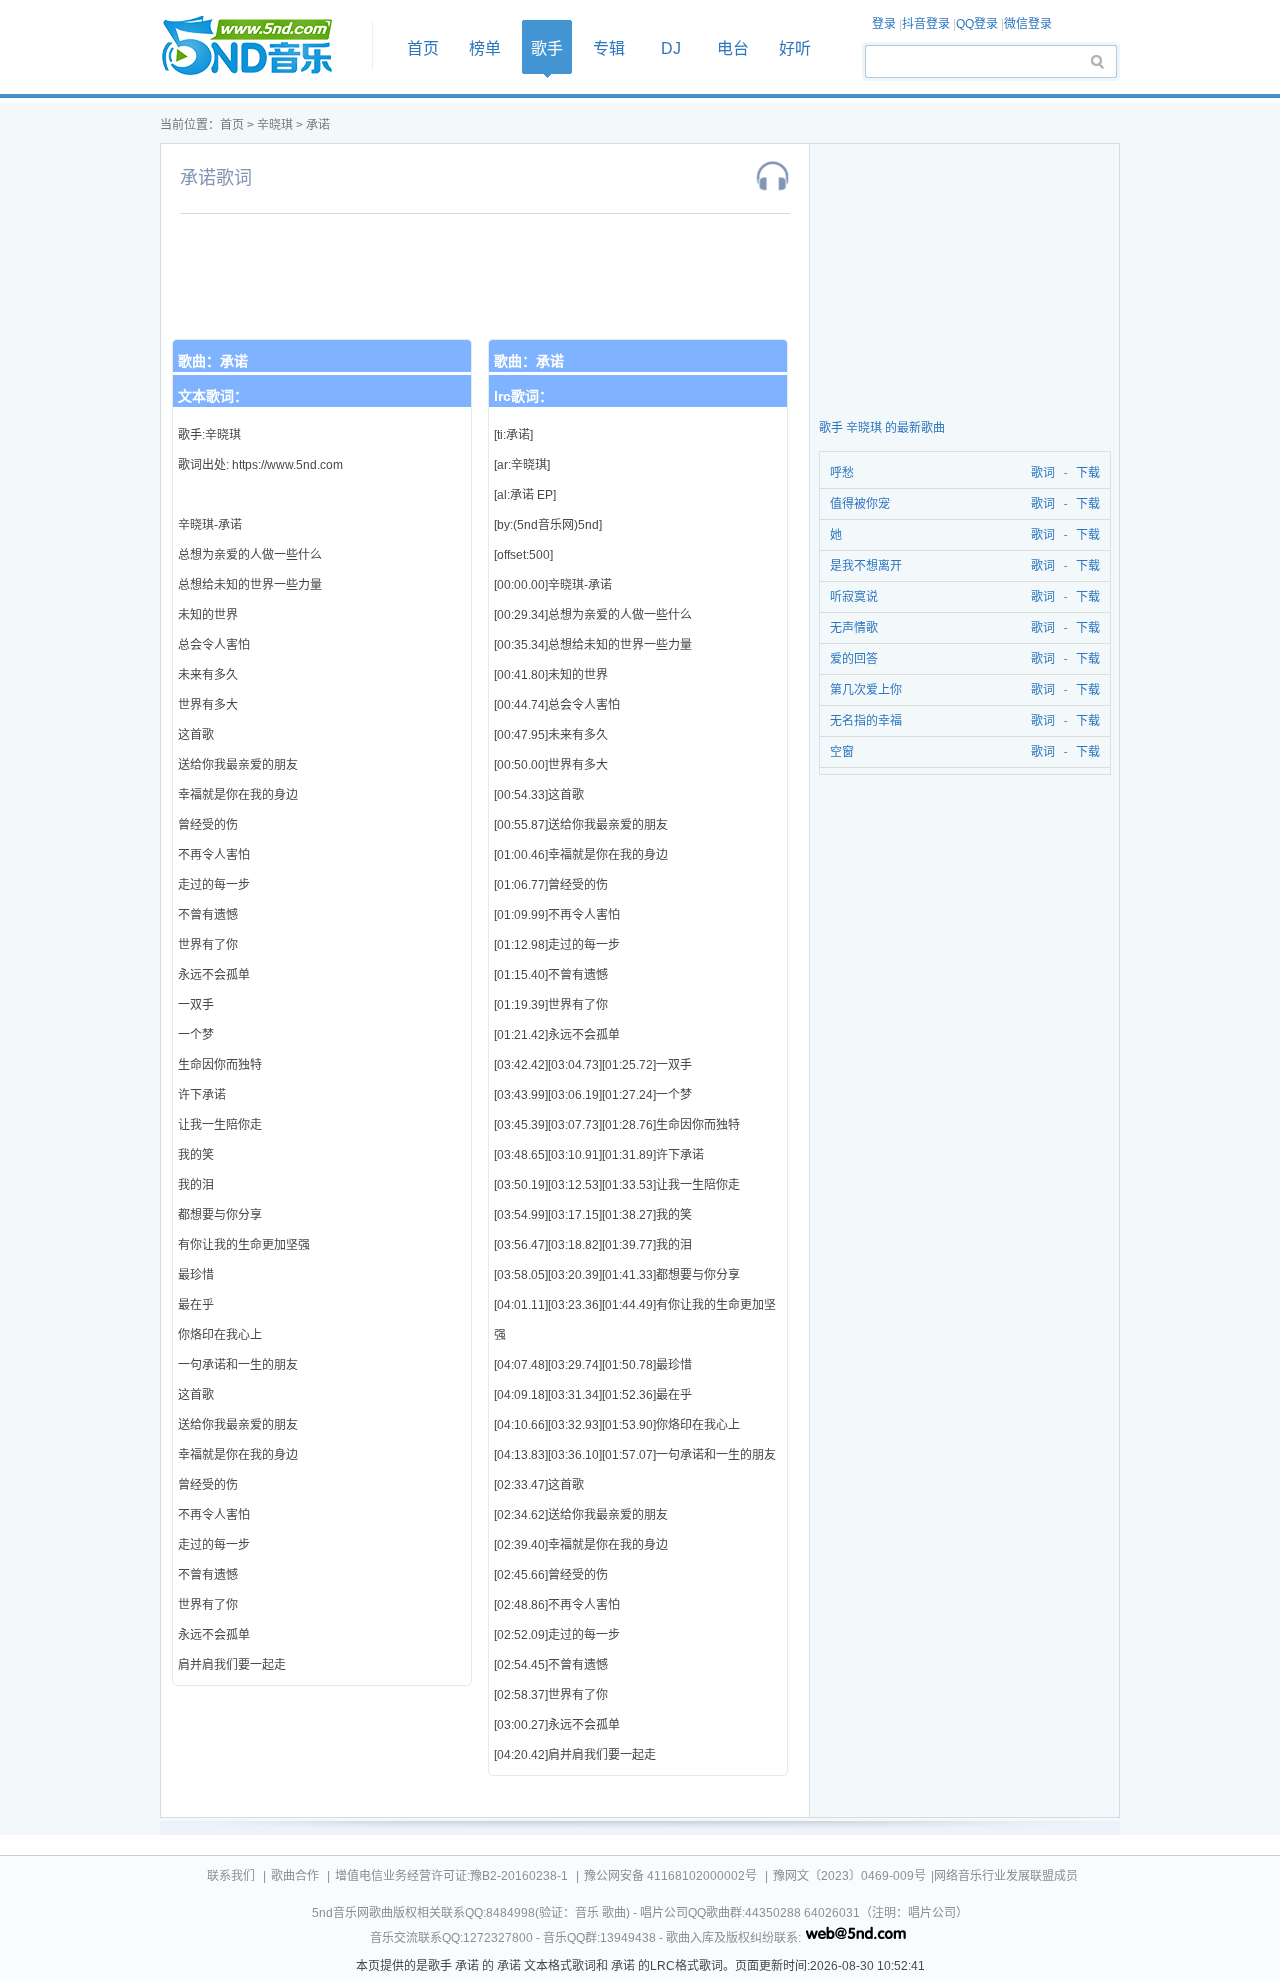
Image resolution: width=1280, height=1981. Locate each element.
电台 (733, 48)
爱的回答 (854, 659)
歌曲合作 (295, 1876)
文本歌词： (213, 396)
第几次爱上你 (866, 690)
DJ (671, 48)
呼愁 (842, 473)
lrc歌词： (523, 396)
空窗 (842, 752)
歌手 (547, 48)
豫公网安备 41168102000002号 (670, 1876)
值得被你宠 (860, 504)
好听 (795, 48)
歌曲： (213, 361)
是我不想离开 (866, 566)
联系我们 (231, 1876)
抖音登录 (926, 24)
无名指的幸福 (866, 721)
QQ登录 (977, 24)
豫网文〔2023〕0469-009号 (849, 1876)
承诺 (318, 125)
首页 (260, 46)
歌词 (1039, 473)
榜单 (485, 48)
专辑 (609, 48)
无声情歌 (854, 628)
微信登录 (1028, 24)
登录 (884, 24)
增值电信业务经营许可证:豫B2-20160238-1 (451, 1876)
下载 (1088, 473)
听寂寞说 (854, 597)
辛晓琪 (275, 125)
